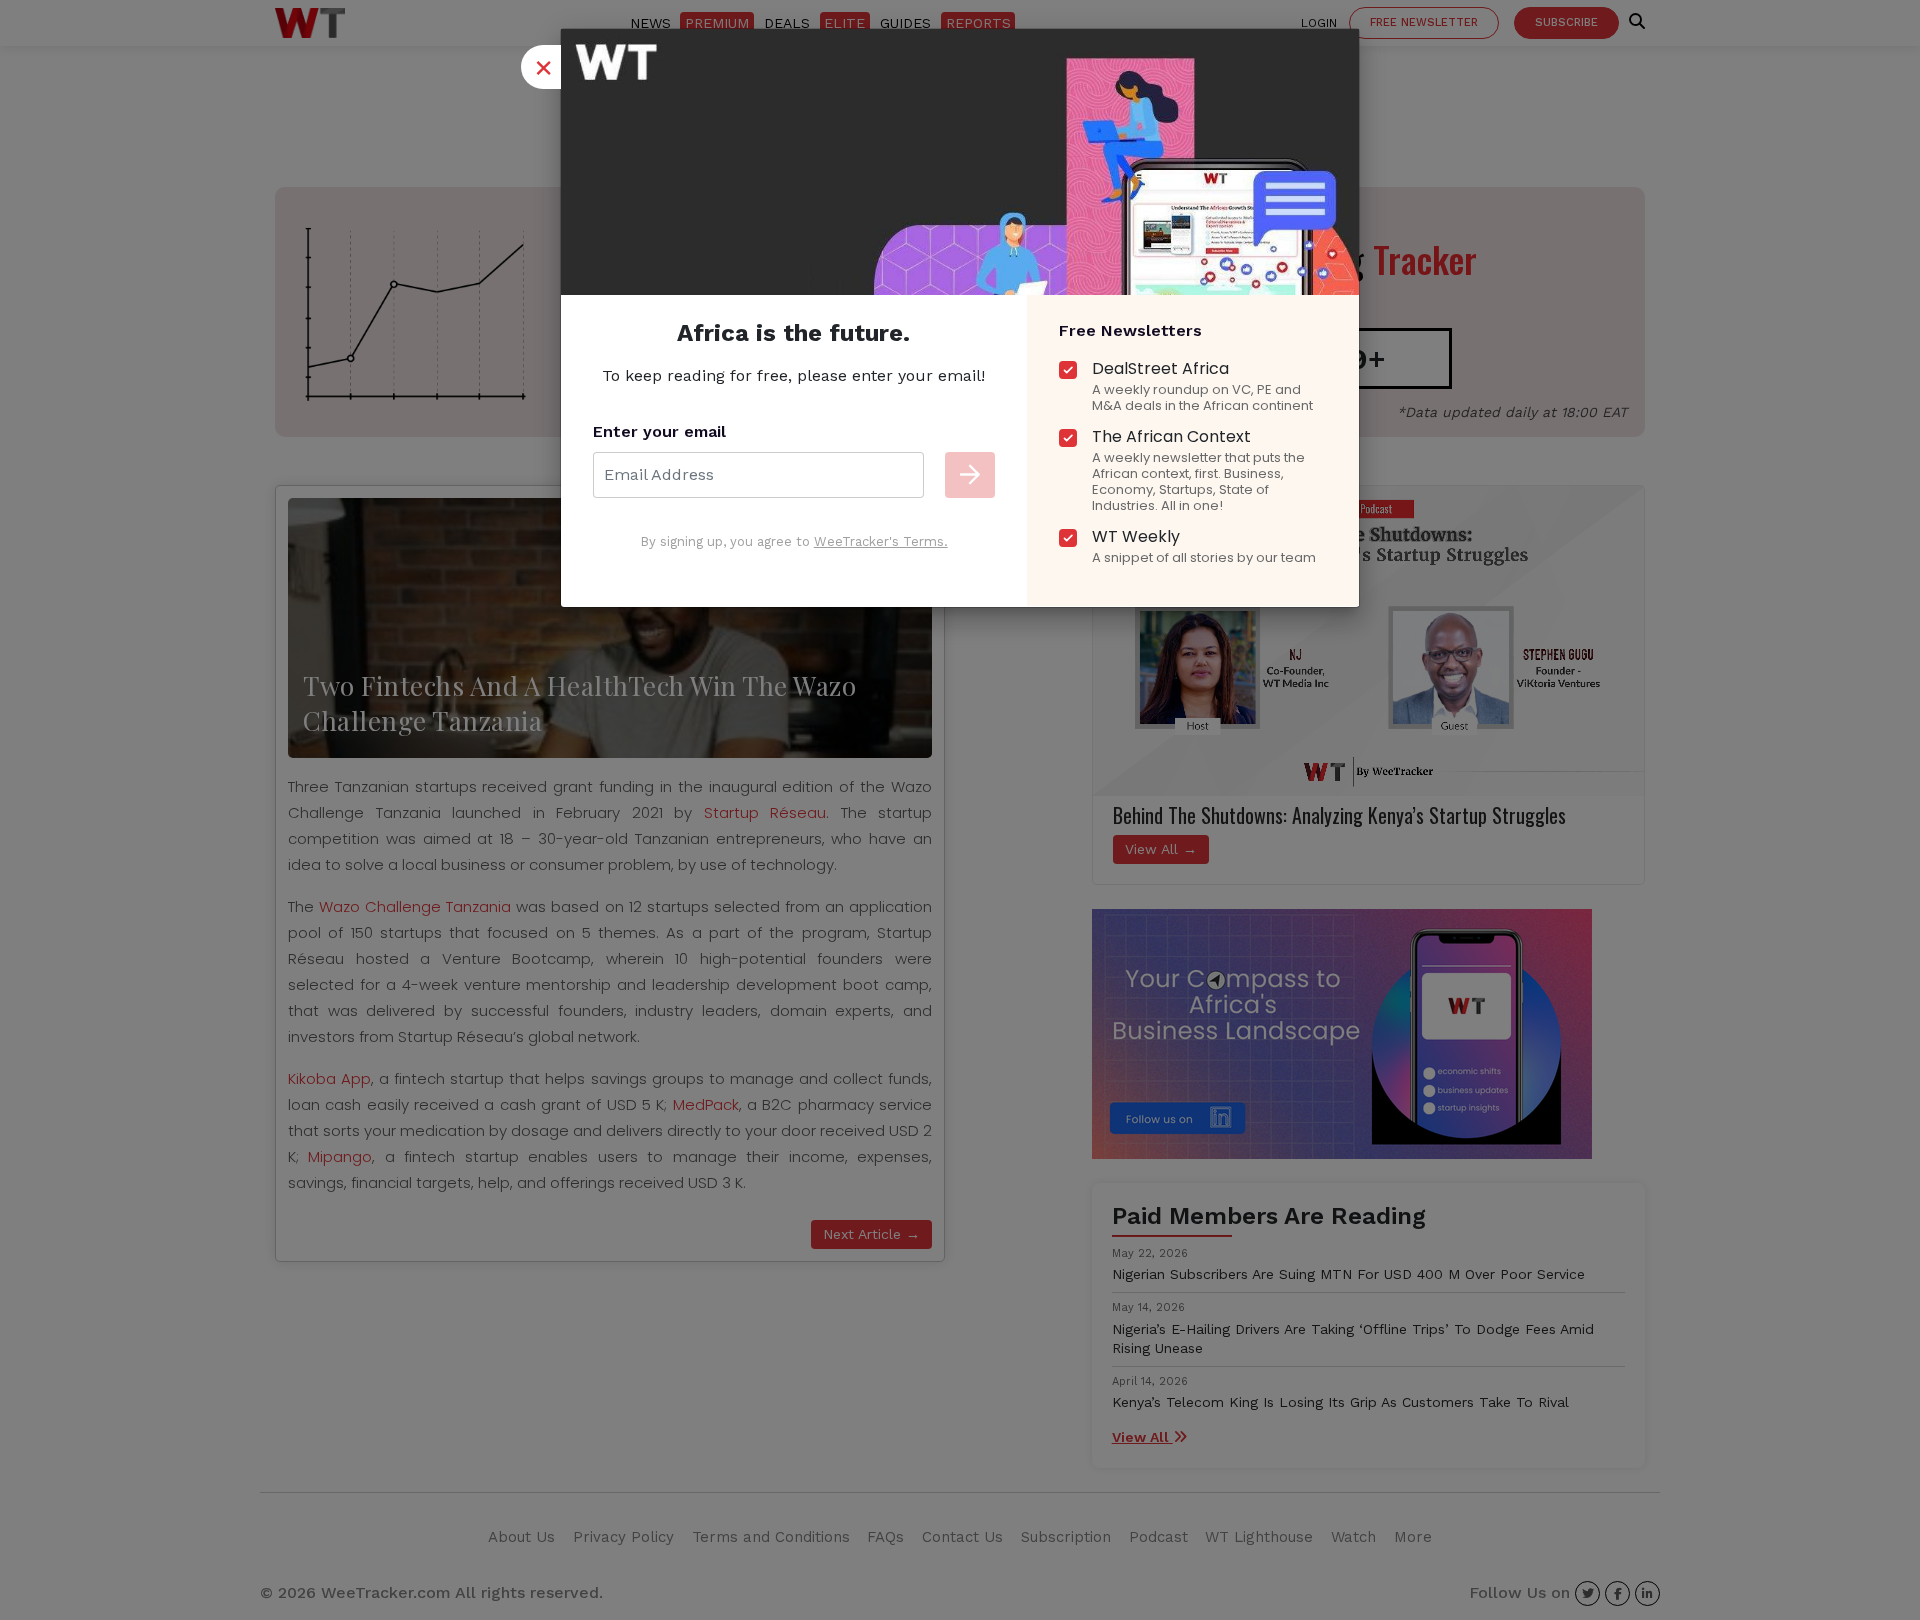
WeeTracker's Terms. (881, 541)
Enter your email (659, 431)
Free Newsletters (1130, 330)
